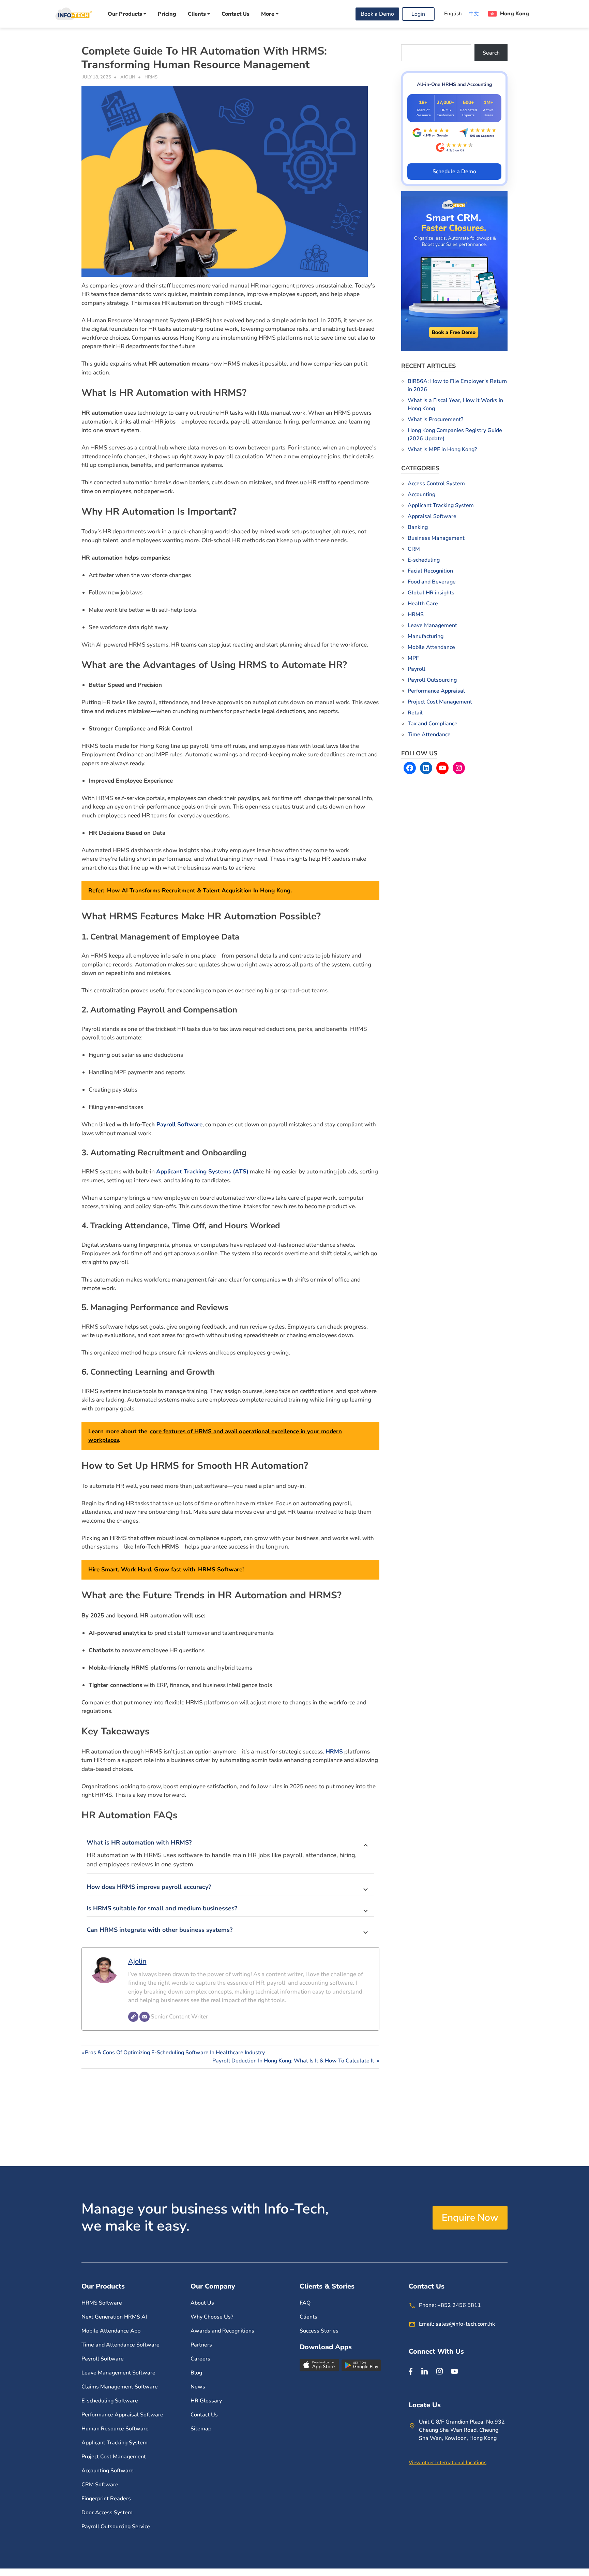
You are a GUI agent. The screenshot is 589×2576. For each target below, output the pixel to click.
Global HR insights (431, 593)
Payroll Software (179, 1124)
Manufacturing (426, 636)
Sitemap (201, 2429)
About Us (202, 2303)
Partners (201, 2345)
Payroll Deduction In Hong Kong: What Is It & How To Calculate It (294, 2061)
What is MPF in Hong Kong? (442, 449)
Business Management (436, 538)
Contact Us (236, 14)
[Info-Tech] (73, 14)
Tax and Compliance (433, 724)
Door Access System (107, 2513)
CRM (414, 549)
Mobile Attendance (431, 647)
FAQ (305, 2303)
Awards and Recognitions (222, 2331)
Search (491, 53)
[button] (509, 14)
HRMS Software (220, 1570)
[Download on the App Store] (320, 2365)
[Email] (145, 2017)
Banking (418, 527)
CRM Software (100, 2485)
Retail (415, 713)
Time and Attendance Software (120, 2345)
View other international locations (448, 2462)
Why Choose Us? (212, 2317)
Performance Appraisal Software (122, 2415)
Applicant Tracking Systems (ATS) (202, 1172)
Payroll (417, 669)
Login (418, 14)
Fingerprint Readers (106, 2499)
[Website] (133, 2017)
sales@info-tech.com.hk (465, 2324)
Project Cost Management (440, 702)
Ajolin (128, 77)
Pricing (167, 14)
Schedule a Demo (454, 172)
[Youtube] (454, 2371)
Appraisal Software (432, 516)
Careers (200, 2359)
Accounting (421, 494)
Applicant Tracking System (441, 505)
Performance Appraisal (436, 691)
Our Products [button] (125, 14)
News (198, 2387)
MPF (413, 658)
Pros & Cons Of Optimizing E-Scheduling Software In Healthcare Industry (175, 2053)
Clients (308, 2317)
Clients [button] (197, 14)
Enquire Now (470, 2218)
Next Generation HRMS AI (114, 2317)
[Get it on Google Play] (361, 2365)
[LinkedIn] (424, 2371)
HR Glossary (206, 2401)
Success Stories (319, 2331)
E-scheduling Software (110, 2401)
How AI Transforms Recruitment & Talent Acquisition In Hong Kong (199, 891)
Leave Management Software (118, 2373)
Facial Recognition (430, 571)
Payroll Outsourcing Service (116, 2527)
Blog (196, 2373)
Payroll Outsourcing (432, 680)
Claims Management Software (120, 2387)
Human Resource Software (115, 2429)
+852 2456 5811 (459, 2305)
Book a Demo (377, 14)
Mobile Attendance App (111, 2331)
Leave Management (432, 625)
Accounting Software (108, 2471)
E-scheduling (424, 560)
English (453, 14)
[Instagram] (439, 2371)
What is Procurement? (435, 419)
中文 (474, 14)
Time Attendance (429, 735)
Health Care (423, 604)
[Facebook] (411, 2371)
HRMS (151, 77)
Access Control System (436, 484)
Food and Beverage (432, 582)
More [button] (268, 14)
